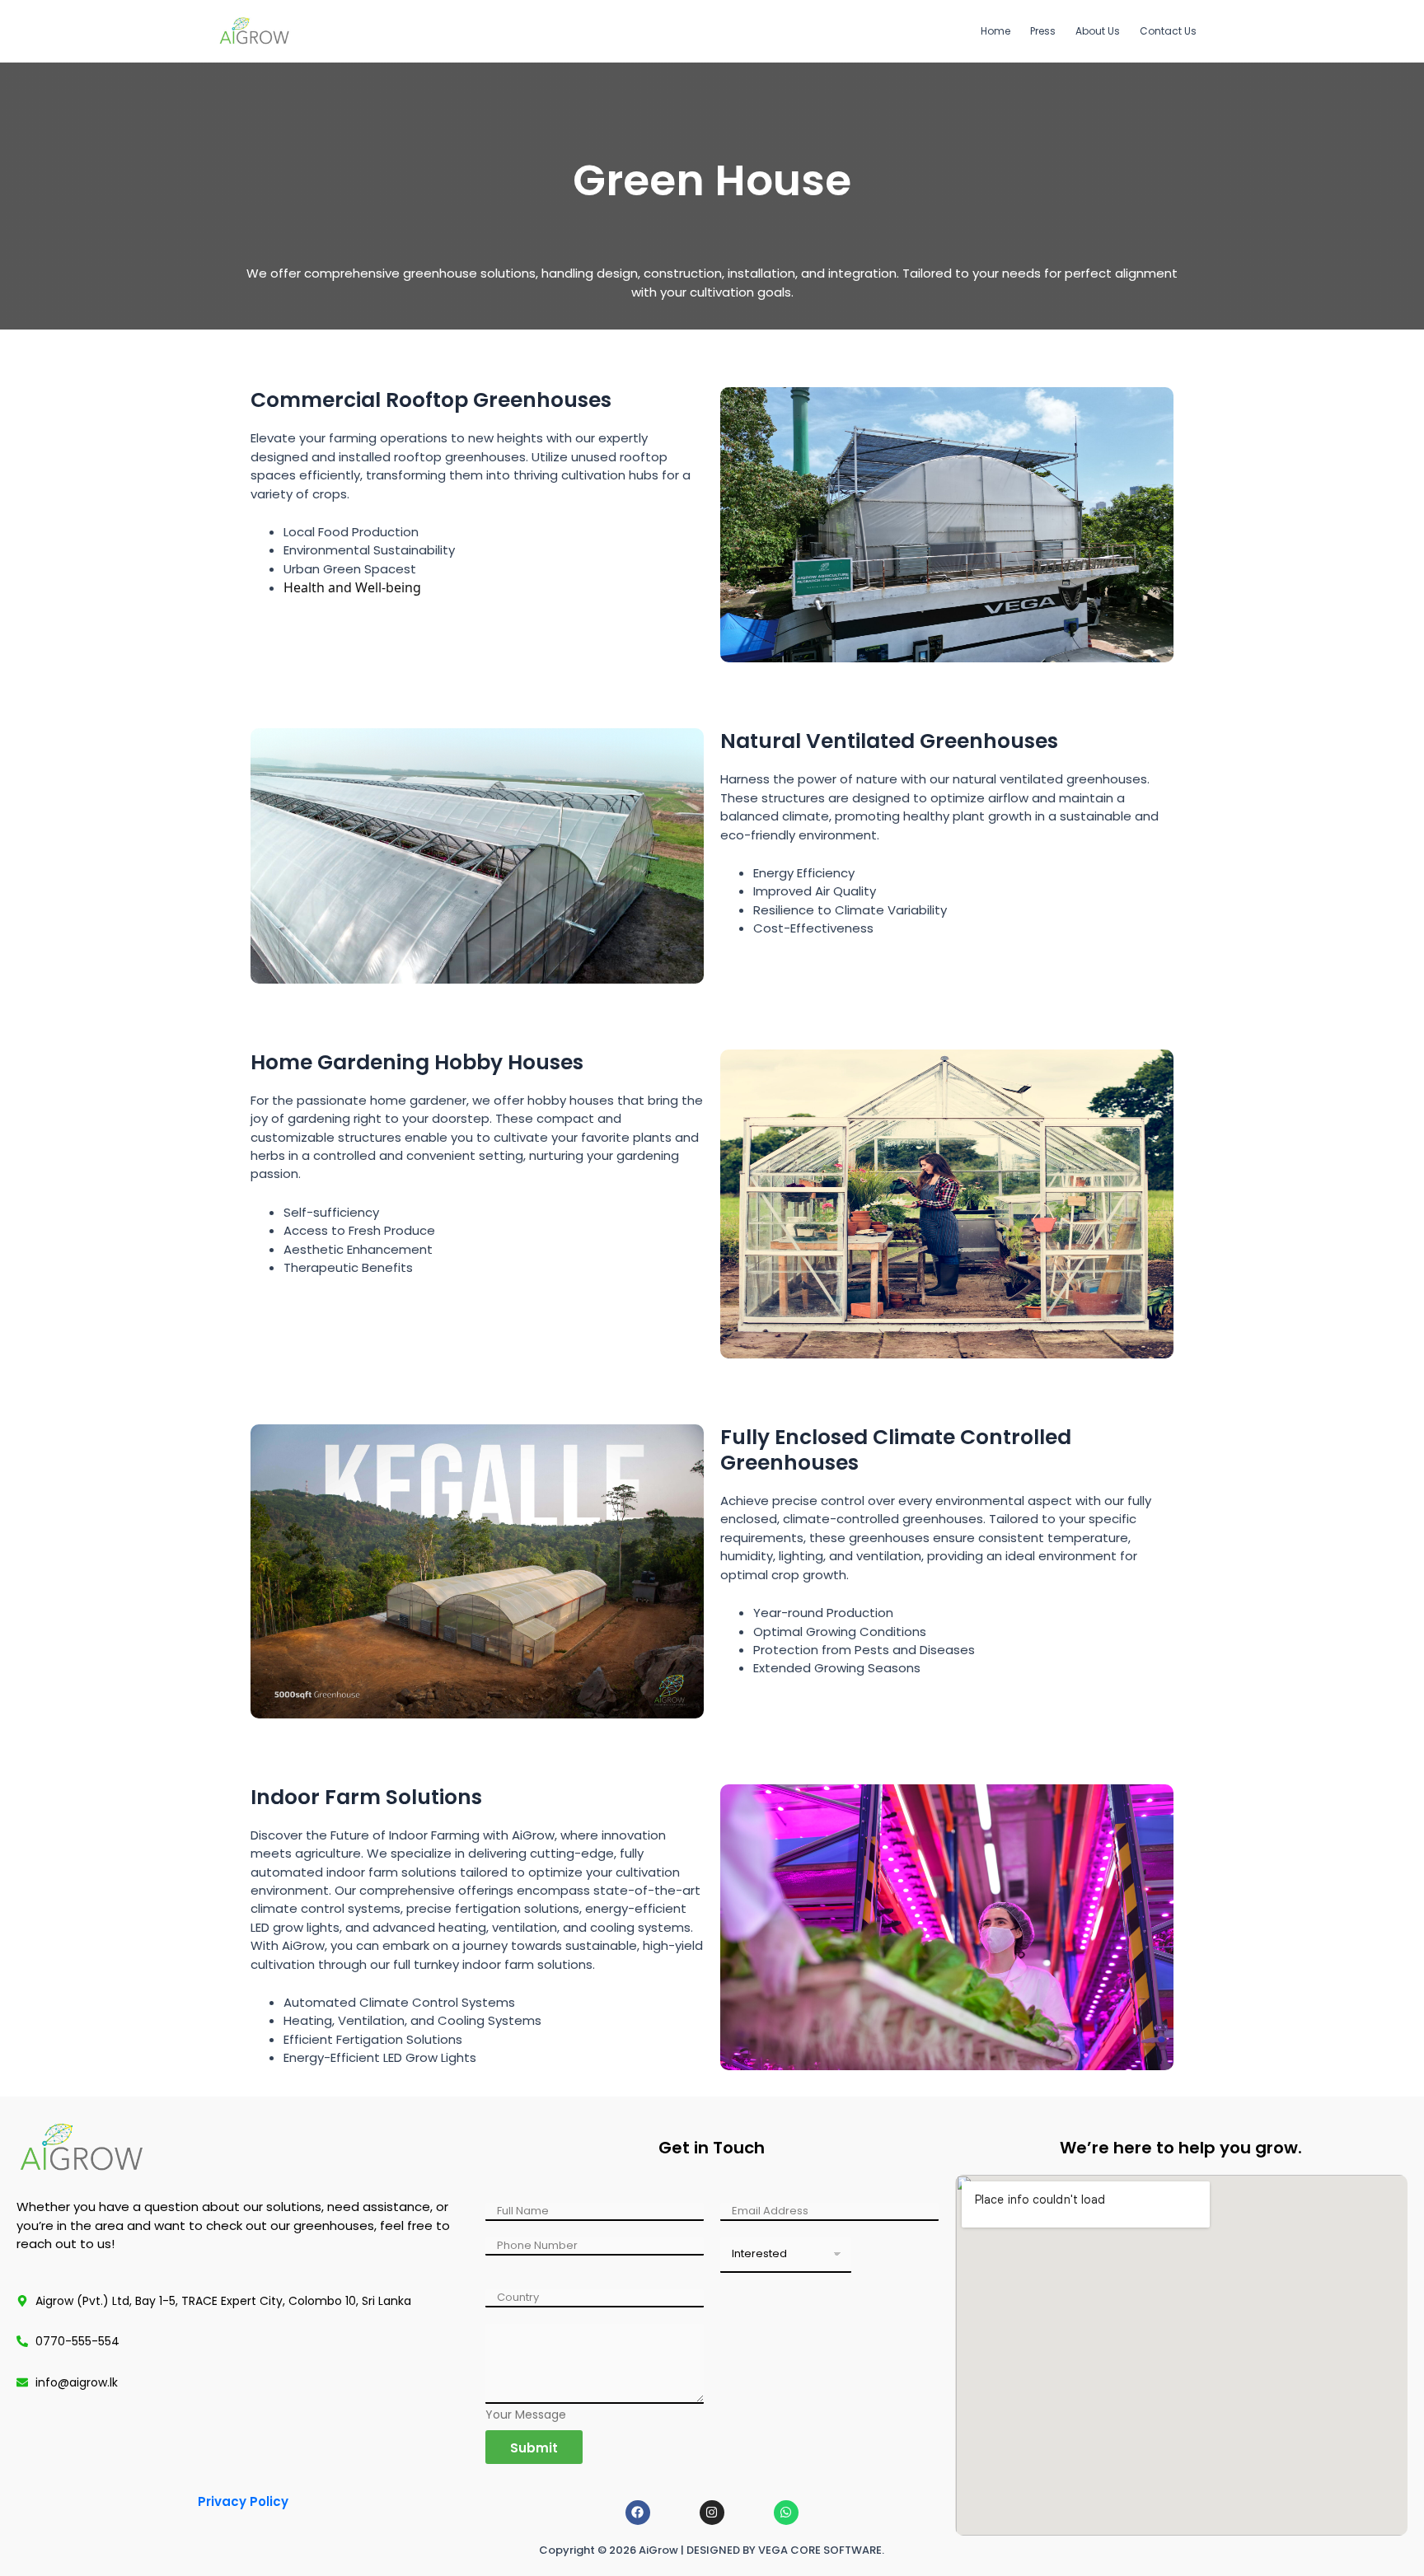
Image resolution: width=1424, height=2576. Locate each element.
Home (995, 31)
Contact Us (1168, 31)
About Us (1098, 31)
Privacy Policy (243, 2501)
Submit (534, 2448)
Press (1043, 31)
